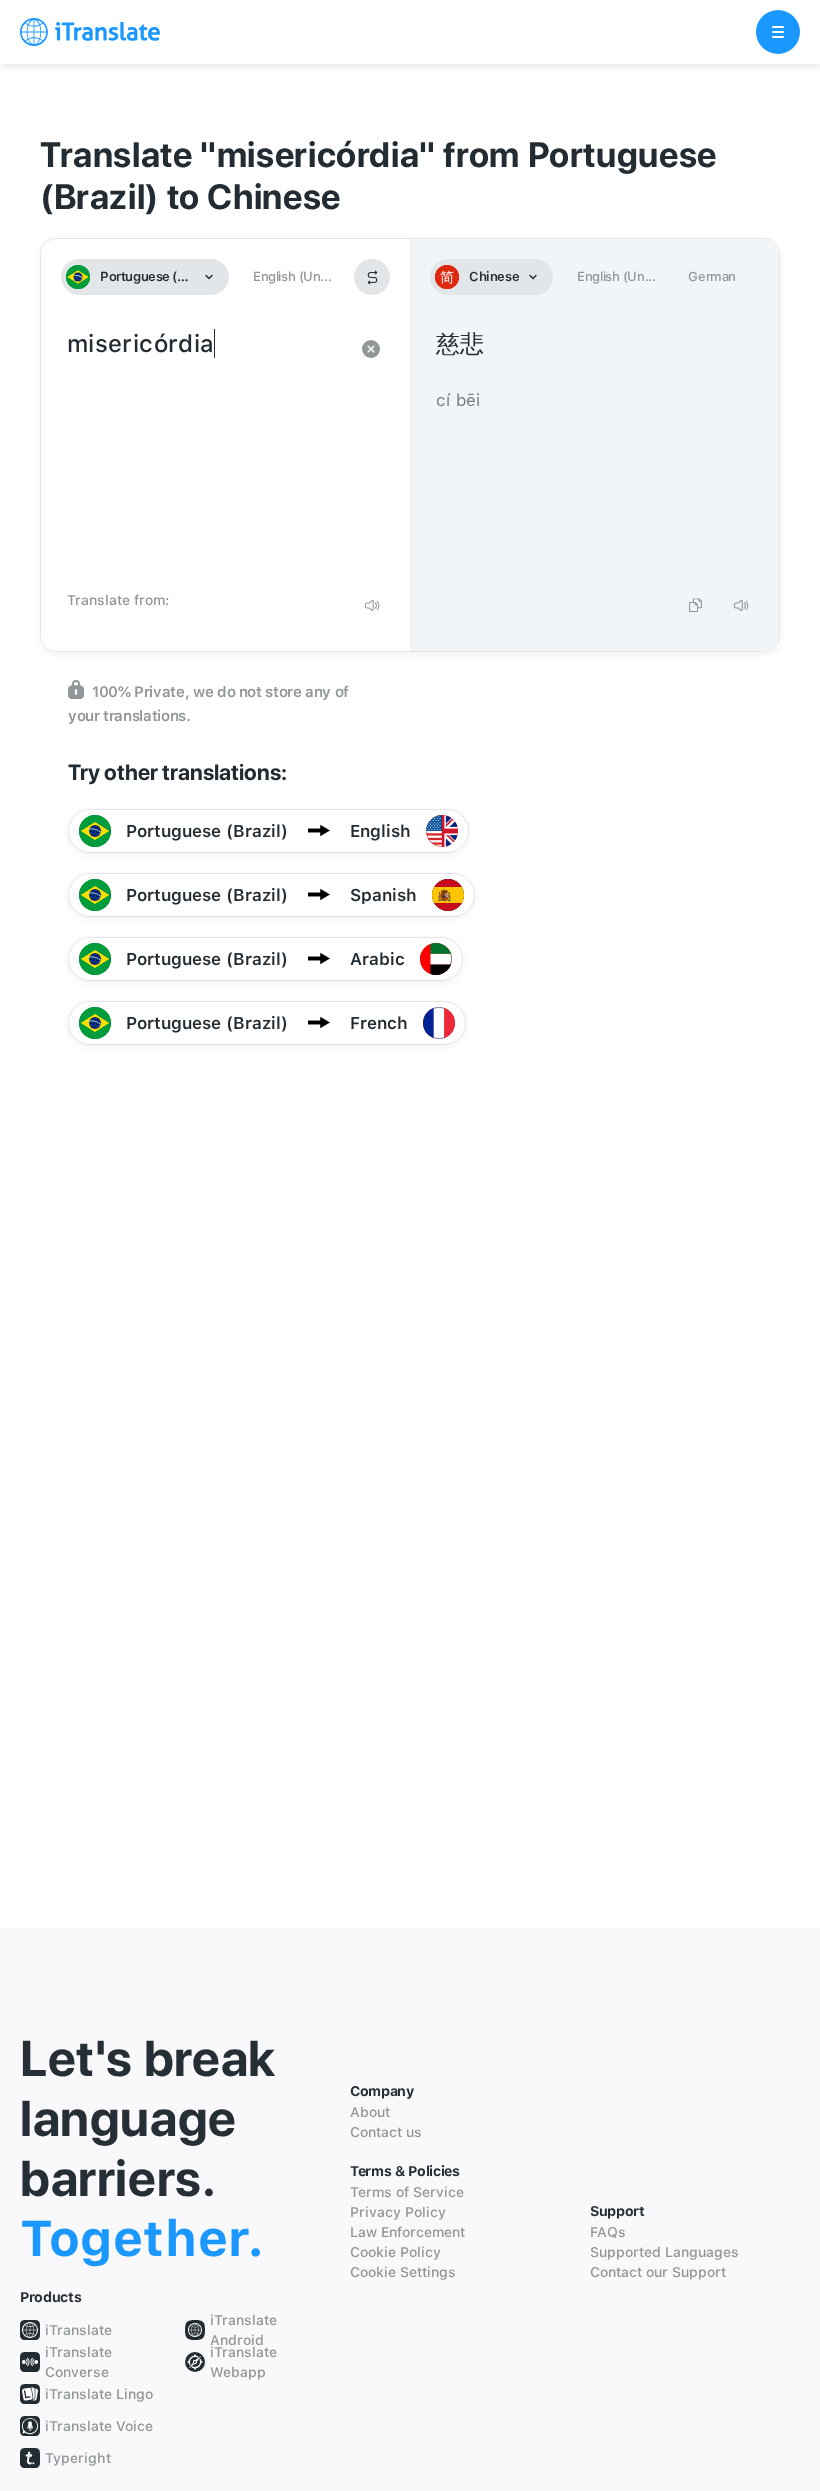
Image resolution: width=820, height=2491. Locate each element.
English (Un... (292, 276)
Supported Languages (664, 2252)
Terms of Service (407, 2192)
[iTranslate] (90, 32)
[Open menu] (778, 32)
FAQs (608, 2232)
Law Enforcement (407, 2232)
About (370, 2112)
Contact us (386, 2132)
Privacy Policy (398, 2212)
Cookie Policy (395, 2252)
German (712, 276)
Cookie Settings (403, 2272)
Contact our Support (658, 2272)
